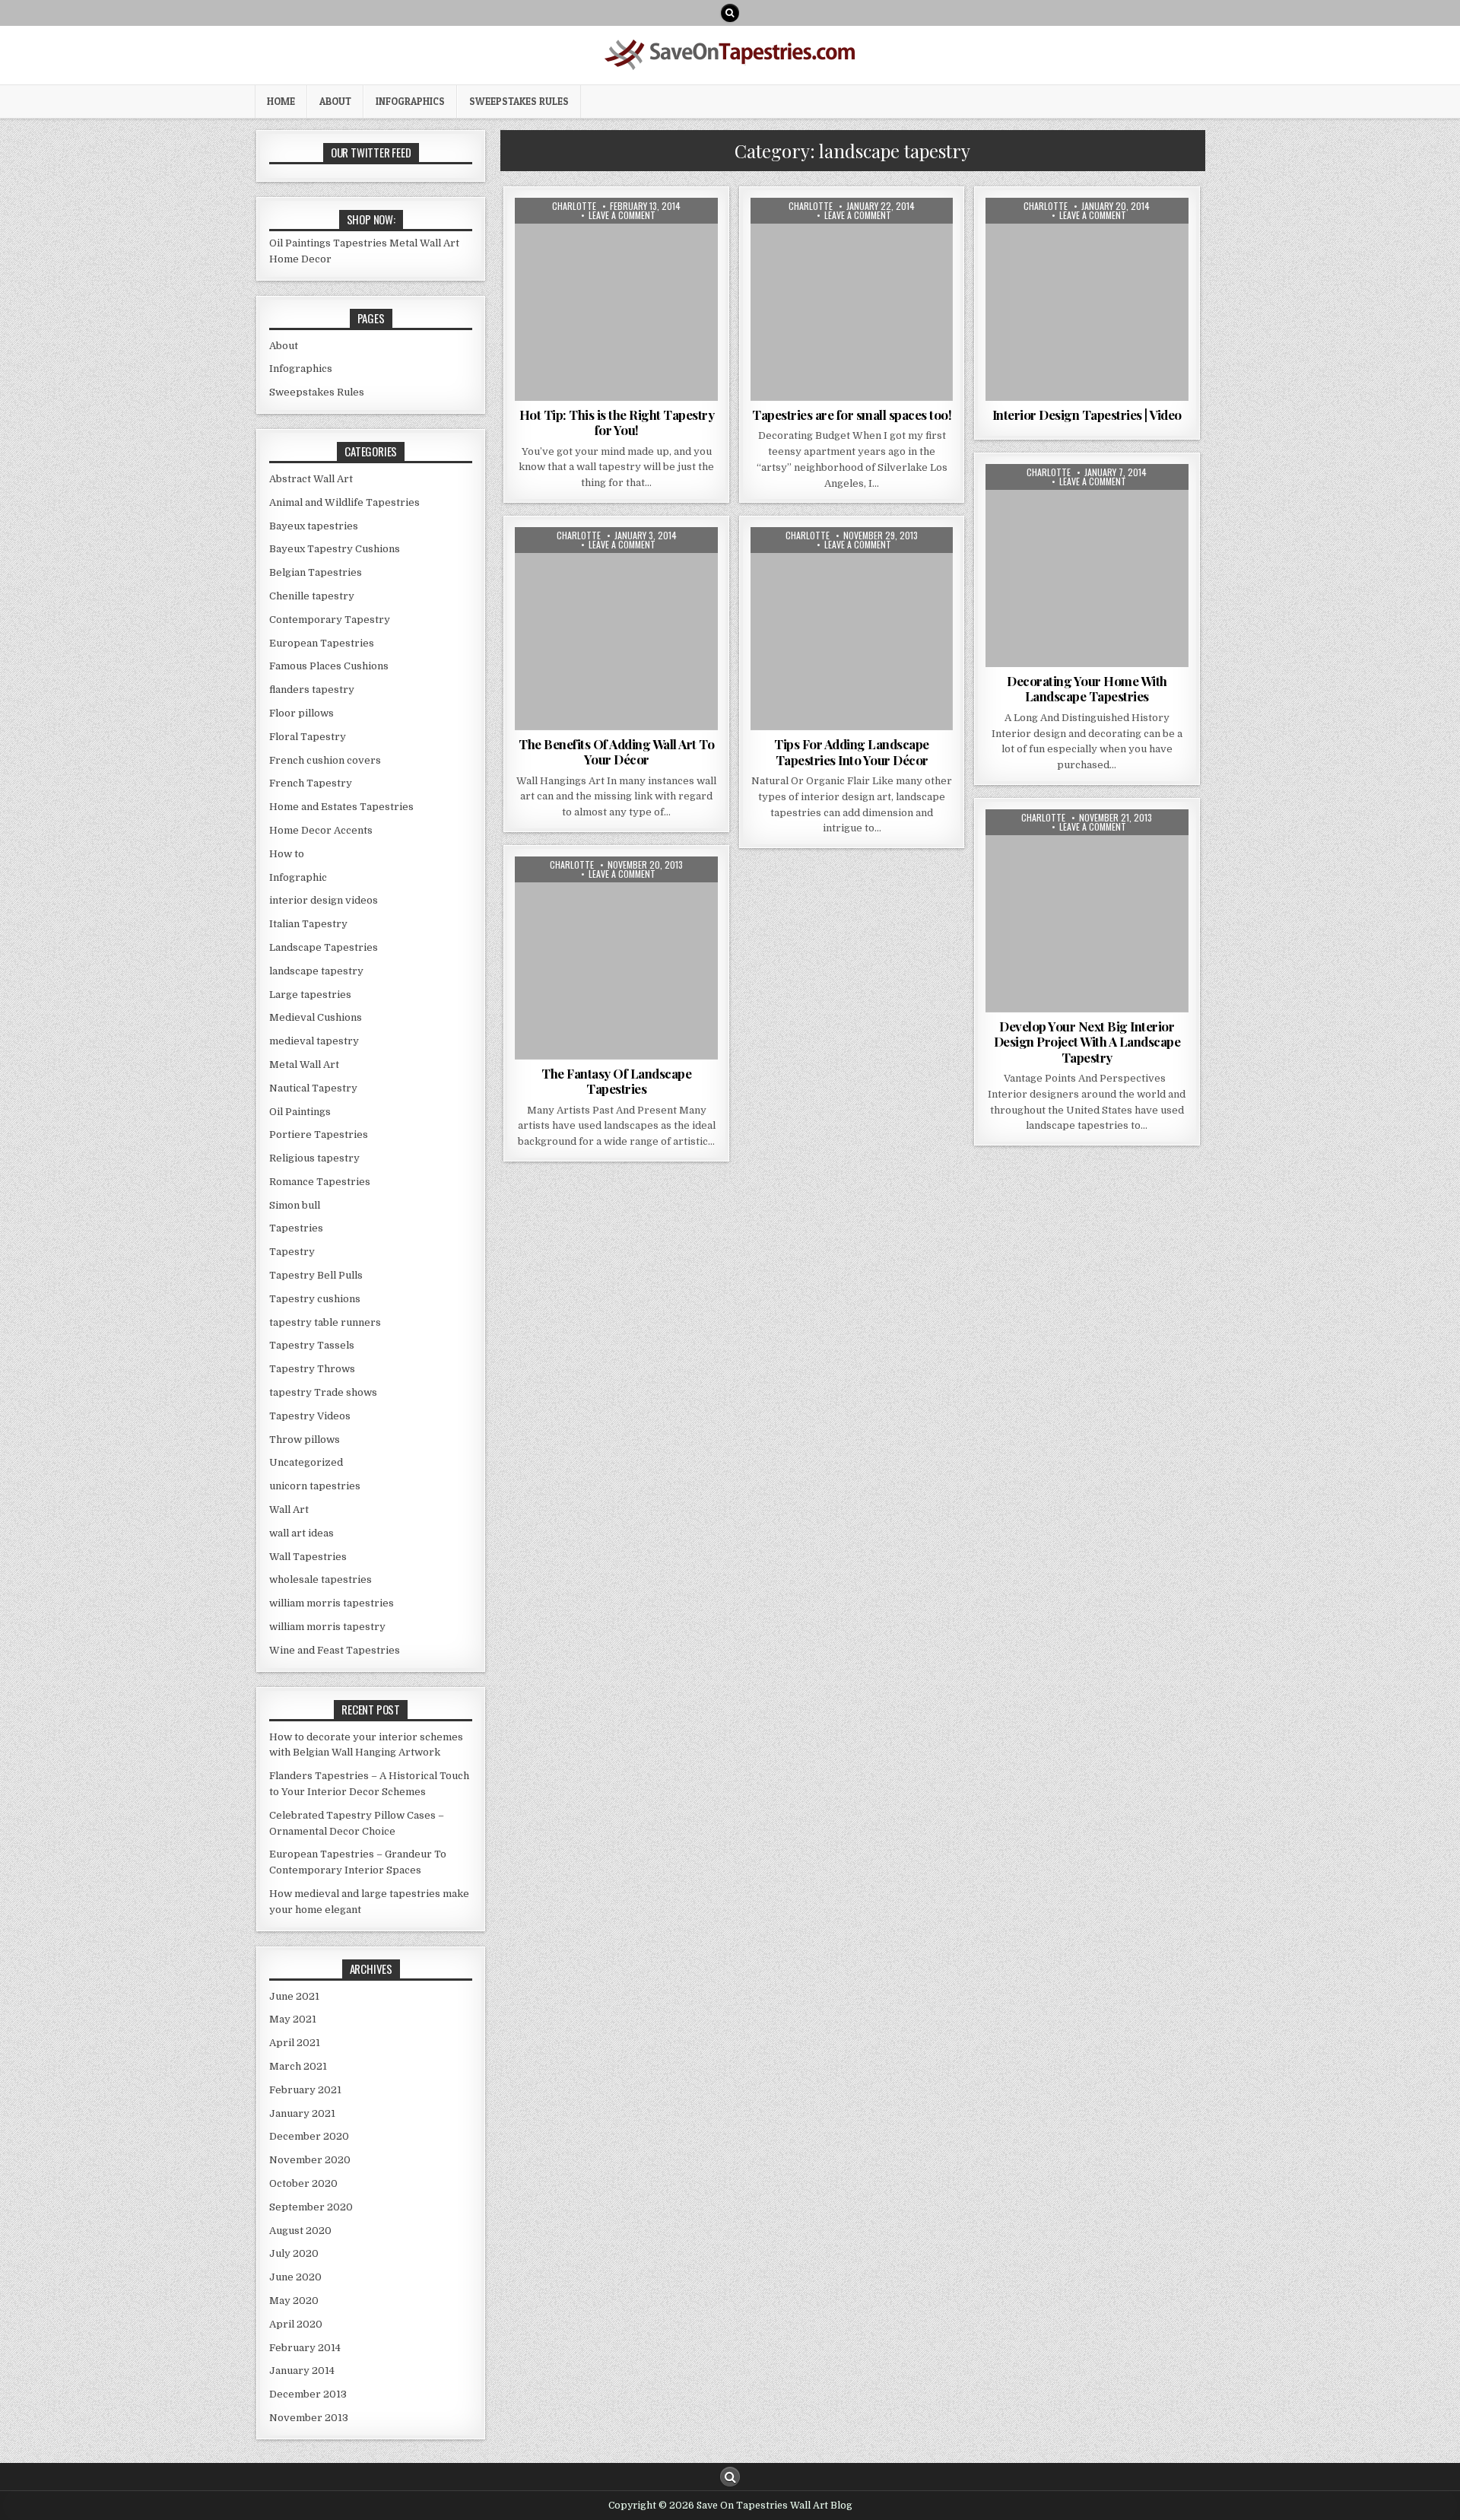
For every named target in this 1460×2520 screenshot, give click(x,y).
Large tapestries (310, 995)
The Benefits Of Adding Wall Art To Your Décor (616, 752)
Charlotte (574, 206)
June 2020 (295, 2277)
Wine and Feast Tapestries (335, 1650)
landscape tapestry (636, 235)
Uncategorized (306, 1462)
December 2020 (309, 2136)
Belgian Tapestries (316, 572)
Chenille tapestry (312, 596)
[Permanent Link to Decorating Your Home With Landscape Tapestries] (1087, 566)
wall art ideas (617, 267)
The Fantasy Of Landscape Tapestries (616, 1081)
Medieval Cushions (316, 1017)
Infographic (298, 877)
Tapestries (561, 251)
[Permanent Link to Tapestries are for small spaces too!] (852, 299)
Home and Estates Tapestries (341, 807)
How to (562, 235)
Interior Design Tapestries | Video (1087, 415)
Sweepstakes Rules (519, 101)
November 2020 (310, 2160)
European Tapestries (322, 643)
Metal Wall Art (424, 243)
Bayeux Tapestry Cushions (335, 549)
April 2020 (296, 2324)
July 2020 (294, 2253)
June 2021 (294, 1996)
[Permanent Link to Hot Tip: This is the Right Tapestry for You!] (616, 299)
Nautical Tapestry (313, 1088)
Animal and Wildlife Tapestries (344, 502)
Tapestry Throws (312, 1369)
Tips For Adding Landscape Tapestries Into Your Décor (852, 752)
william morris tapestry (327, 1627)
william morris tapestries (332, 1603)
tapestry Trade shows (323, 1392)
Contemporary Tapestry (330, 620)
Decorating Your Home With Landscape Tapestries (1087, 688)
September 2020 (311, 2207)
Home (281, 101)
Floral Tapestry (1028, 235)
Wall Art (672, 251)
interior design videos (1128, 235)
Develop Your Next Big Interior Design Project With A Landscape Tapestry (1087, 1042)
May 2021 (293, 2019)
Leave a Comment (622, 215)
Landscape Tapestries (324, 947)
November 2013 (309, 2418)
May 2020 (294, 2301)
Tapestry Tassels (312, 1345)
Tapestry (619, 251)
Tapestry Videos (310, 1416)
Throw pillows (305, 1440)
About (335, 101)
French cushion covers (325, 760)
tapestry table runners (325, 1322)
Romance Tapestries (320, 1182)
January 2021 (302, 2113)
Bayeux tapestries (314, 526)
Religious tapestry (314, 1158)
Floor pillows (302, 713)
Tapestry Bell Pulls (316, 1275)
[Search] (730, 13)
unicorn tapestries (315, 1486)
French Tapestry (311, 783)
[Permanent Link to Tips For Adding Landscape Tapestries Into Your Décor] (852, 629)
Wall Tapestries (643, 580)
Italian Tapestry (800, 235)
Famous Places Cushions (329, 666)
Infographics (410, 101)
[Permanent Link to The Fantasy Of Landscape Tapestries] (616, 958)
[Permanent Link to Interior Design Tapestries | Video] (1087, 299)
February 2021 (305, 2090)
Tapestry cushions (315, 1299)
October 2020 (303, 2183)
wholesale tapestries (321, 1579)
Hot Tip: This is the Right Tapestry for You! (617, 422)
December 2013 (308, 2394)
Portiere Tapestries (319, 1134)
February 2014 (305, 2348)
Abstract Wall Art (1062, 846)
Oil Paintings (300, 243)
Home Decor (300, 259)
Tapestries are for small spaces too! (852, 415)
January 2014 (302, 2371)
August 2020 (300, 2231)
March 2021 (298, 2066)
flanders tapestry (312, 690)
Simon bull (295, 1205)
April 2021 (295, 2043)
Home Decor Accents (321, 830)
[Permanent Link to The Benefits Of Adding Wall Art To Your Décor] (616, 629)
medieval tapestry (314, 1041)
